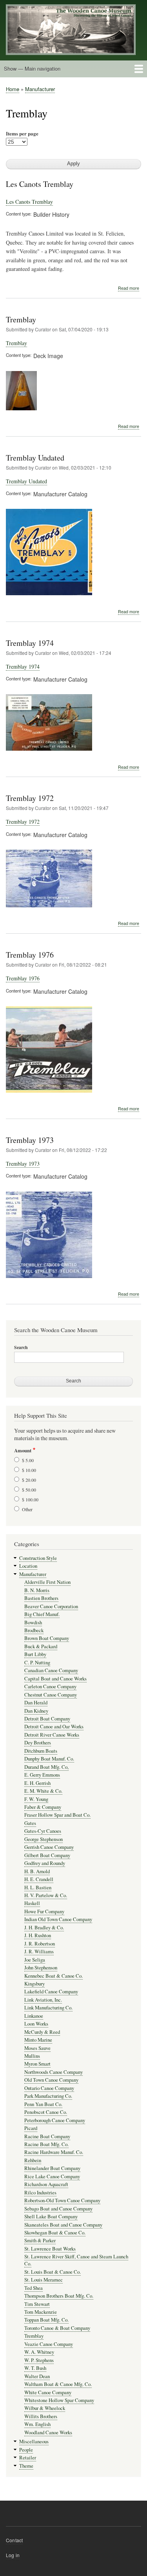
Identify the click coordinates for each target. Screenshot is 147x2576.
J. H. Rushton (38, 1935)
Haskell (32, 1903)
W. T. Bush (35, 2368)
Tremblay (21, 319)
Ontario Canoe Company (49, 2088)
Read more (129, 288)
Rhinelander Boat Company (52, 2168)
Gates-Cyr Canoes (43, 1831)
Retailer (28, 2458)
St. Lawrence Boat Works (50, 2249)
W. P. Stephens (39, 2360)
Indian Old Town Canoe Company (58, 1919)
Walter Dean (37, 2376)
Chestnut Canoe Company (51, 1695)
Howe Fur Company (44, 1911)
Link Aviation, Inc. (43, 2000)
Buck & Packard (41, 1646)
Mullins (32, 2056)
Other (27, 1509)
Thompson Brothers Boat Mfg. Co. (59, 2296)
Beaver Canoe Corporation (51, 1606)
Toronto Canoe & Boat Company (57, 2328)
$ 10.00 (29, 1470)
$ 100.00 (30, 1499)
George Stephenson (44, 1839)
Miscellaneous (34, 2442)
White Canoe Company (48, 2392)
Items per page (22, 133)
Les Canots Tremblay (40, 184)
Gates (30, 1823)
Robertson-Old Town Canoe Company (62, 2200)
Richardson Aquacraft (46, 2184)
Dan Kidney (36, 1711)
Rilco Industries (40, 2193)
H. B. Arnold (37, 1871)
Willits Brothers (41, 2416)
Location (28, 1566)
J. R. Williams (39, 1952)
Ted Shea (34, 2288)
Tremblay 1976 (30, 955)
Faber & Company (43, 1807)
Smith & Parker (40, 2241)
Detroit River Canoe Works (52, 1735)
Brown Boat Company (47, 1638)
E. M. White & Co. (43, 1791)
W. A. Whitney (39, 2352)
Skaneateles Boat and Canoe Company (63, 2225)
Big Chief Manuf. (42, 1614)
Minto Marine (38, 2040)
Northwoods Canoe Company (54, 2072)
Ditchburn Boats (41, 1751)
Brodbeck (34, 1630)
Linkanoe (34, 2016)
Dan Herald (36, 1703)
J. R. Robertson (40, 1944)
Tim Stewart (37, 2304)
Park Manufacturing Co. (48, 2096)
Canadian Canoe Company (51, 1670)
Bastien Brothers (41, 1598)
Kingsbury (34, 1984)
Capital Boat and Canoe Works (55, 1679)
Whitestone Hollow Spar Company (59, 2400)
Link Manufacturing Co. (48, 2008)
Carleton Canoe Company (50, 1687)
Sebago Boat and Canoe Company (58, 2209)
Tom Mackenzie (41, 2312)
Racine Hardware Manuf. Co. (54, 2152)
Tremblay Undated (35, 458)
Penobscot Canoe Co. (46, 2112)
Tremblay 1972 (30, 798)
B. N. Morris (37, 1590)
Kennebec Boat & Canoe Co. (54, 1976)
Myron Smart (37, 2064)
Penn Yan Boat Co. (43, 2104)
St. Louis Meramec (44, 2280)
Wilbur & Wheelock (45, 2408)
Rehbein (33, 2160)
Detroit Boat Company (47, 1719)
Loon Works (36, 2024)
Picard (31, 2128)
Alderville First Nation (47, 1582)
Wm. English (37, 2424)
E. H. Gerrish (37, 1783)
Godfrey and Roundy (45, 1863)
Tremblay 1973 (30, 1140)
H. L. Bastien (38, 1888)
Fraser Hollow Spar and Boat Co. (57, 1815)
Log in (13, 2555)
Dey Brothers (38, 1743)
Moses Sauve (37, 2048)
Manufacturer (40, 89)
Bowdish (33, 1623)
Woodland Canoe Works (48, 2432)
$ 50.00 (29, 1490)
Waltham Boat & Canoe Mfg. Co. (58, 2384)
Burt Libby (35, 1654)
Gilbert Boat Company (47, 1855)
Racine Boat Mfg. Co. (46, 2144)
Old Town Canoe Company (51, 2080)
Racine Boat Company (47, 2136)
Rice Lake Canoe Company (52, 2177)
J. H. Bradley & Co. (44, 1928)
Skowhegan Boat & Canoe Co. (55, 2233)
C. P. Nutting (37, 1663)
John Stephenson (41, 1968)
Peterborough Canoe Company (55, 2120)
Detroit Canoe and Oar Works (54, 1727)
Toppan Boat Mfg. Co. (46, 2320)
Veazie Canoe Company (49, 2344)
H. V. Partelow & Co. (46, 1895)
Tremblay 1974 (30, 643)
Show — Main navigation (32, 69)
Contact (14, 2540)
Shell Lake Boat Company (51, 2217)
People (26, 2450)
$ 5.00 (28, 1460)
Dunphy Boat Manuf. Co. (49, 1759)
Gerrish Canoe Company (49, 1847)
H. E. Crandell (39, 1879)
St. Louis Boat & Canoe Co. (53, 2272)
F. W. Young (36, 1799)
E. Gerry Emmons (42, 1775)
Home (13, 89)
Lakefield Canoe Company (51, 1992)
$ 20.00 (29, 1480)
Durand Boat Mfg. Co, (46, 1767)
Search (21, 1347)
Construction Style (38, 1558)
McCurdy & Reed (42, 2032)
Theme (26, 2466)
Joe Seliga (35, 1960)
